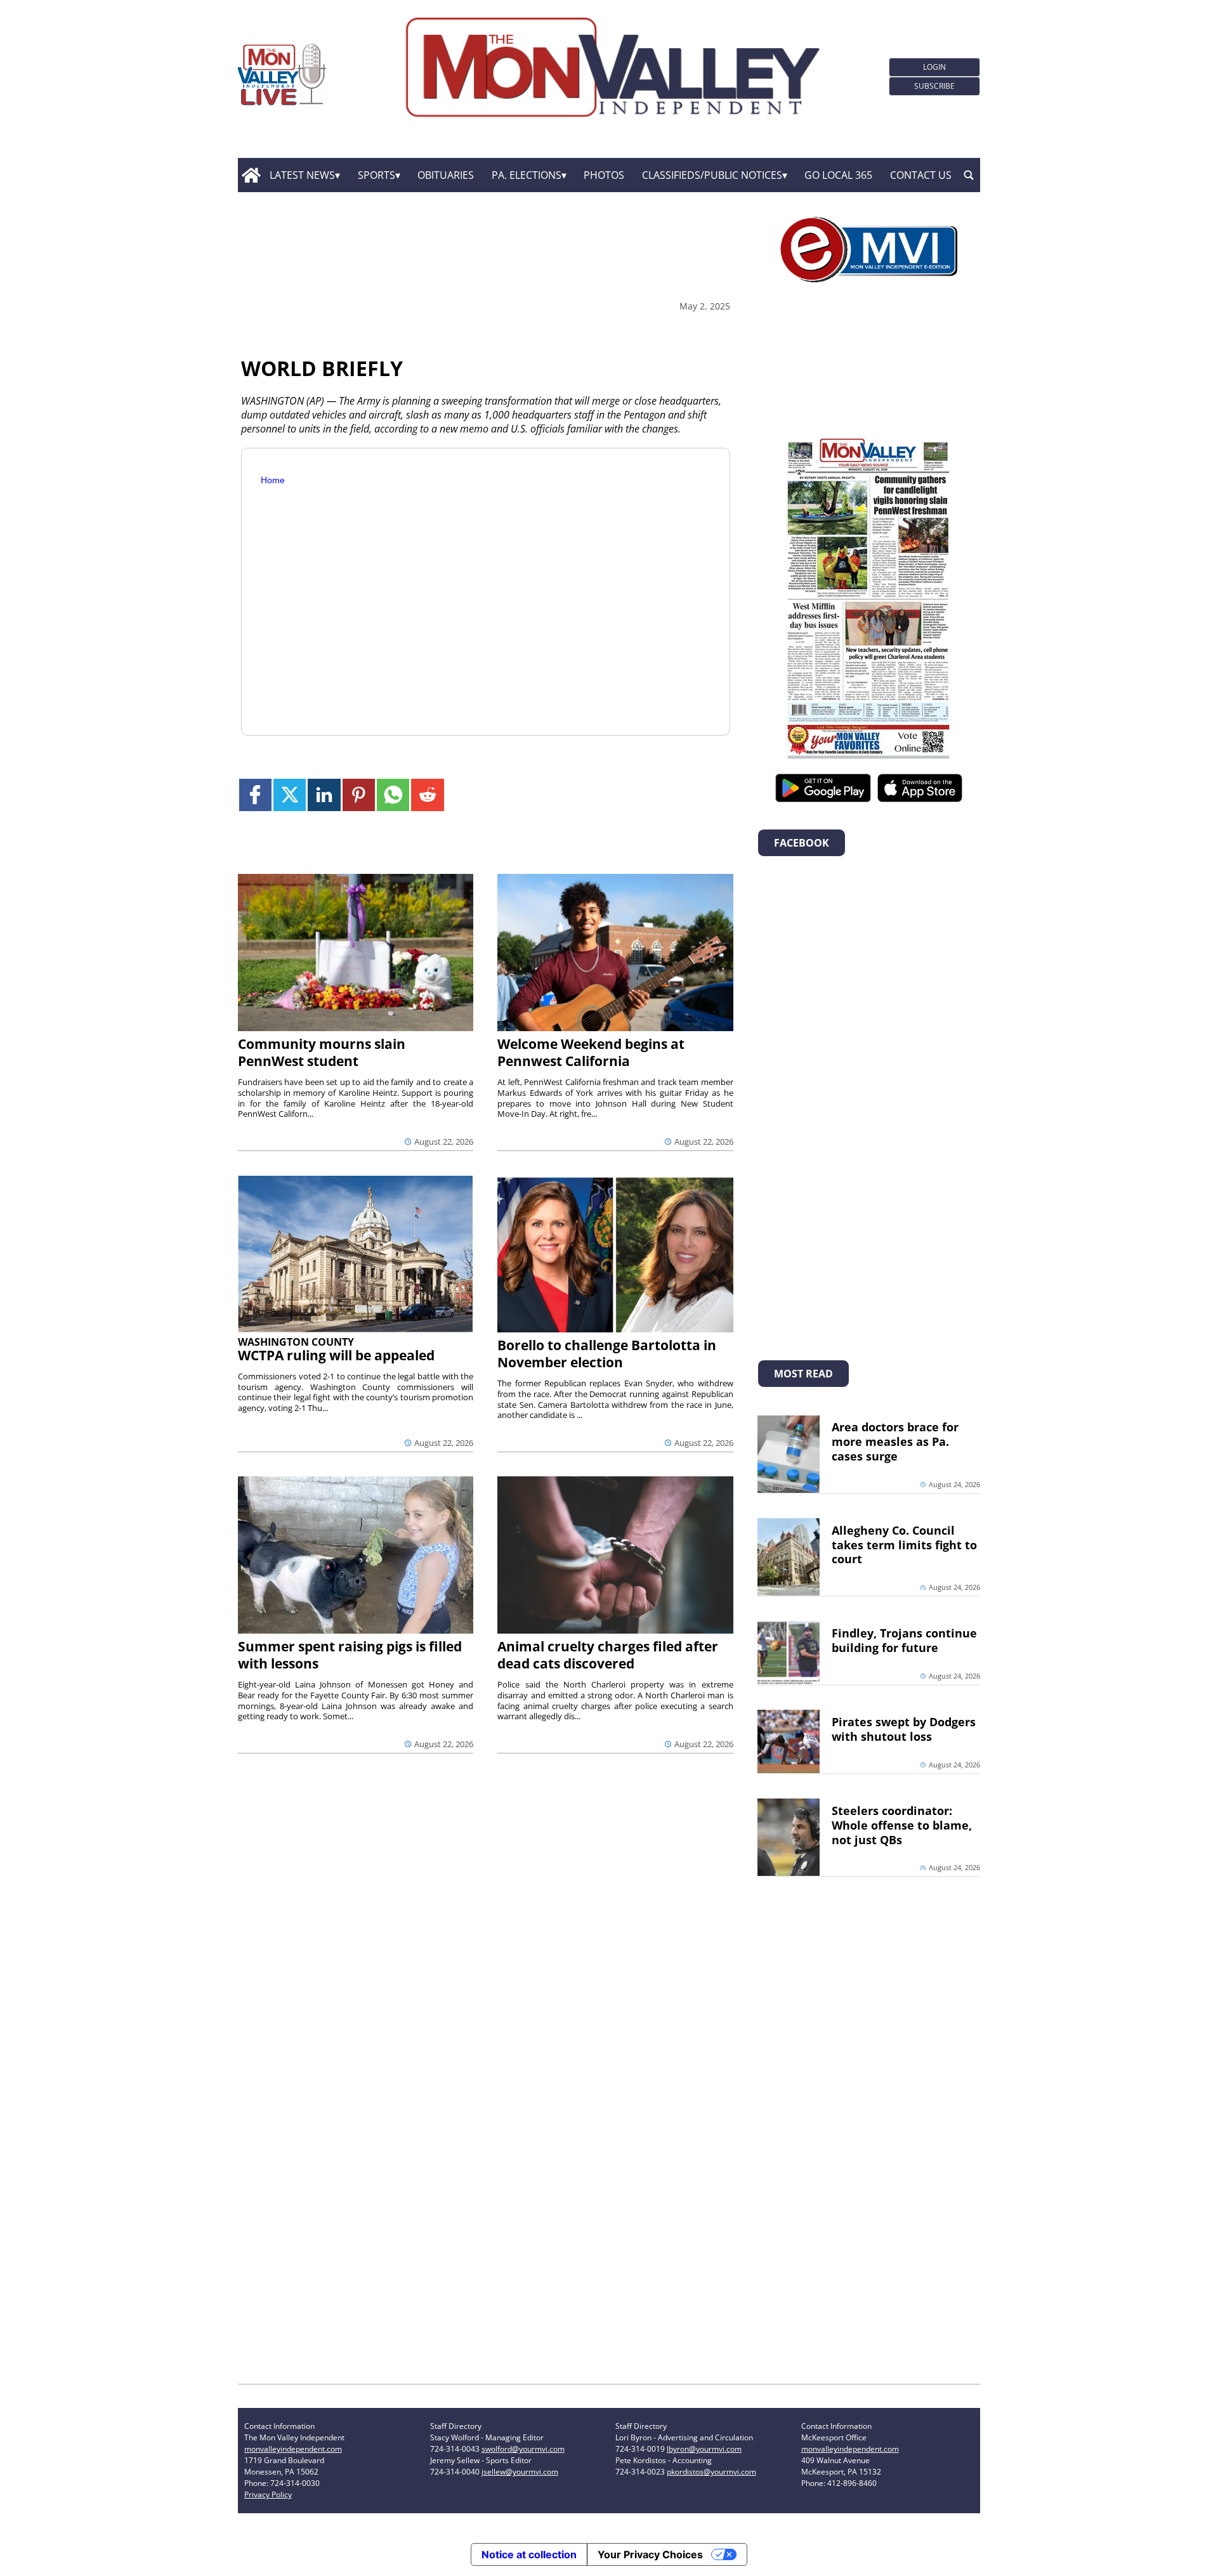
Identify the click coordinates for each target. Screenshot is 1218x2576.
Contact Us (921, 175)
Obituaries (446, 175)
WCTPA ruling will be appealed (336, 1355)
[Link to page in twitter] (290, 795)
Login (934, 67)
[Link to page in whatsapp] (393, 795)
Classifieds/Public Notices (712, 175)
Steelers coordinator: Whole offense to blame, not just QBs (902, 1825)
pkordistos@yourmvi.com (711, 2472)
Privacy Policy (268, 2495)
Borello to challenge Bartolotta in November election (607, 1354)
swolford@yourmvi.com (523, 2449)
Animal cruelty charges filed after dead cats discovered (608, 1655)
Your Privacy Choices (650, 2554)
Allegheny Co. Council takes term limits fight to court (904, 1545)
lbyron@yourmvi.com (704, 2449)
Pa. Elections (527, 175)
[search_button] (969, 175)
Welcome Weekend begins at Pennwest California (591, 1052)
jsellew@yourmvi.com (520, 2472)
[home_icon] (251, 175)
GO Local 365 (838, 175)
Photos (604, 175)
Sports (377, 175)
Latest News (302, 175)
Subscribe (934, 86)
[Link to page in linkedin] (324, 795)
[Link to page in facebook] (255, 795)
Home (273, 480)
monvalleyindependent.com (293, 2449)
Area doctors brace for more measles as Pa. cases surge (895, 1441)
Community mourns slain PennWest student (322, 1052)
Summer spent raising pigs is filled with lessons (350, 1655)
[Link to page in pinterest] (359, 795)
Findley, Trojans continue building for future (904, 1640)
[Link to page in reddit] (427, 795)
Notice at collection (529, 2554)
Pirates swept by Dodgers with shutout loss (904, 1729)
